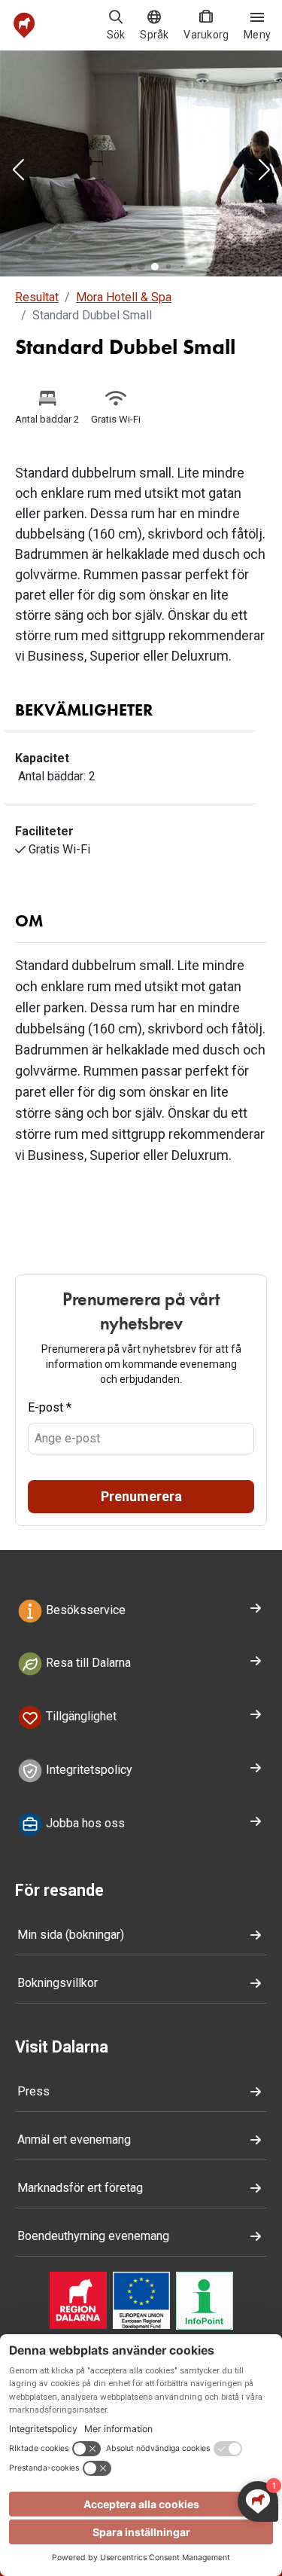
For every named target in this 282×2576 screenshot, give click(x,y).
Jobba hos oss (84, 1823)
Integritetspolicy (88, 1770)
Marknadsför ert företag (80, 2188)
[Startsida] (24, 25)
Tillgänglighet (80, 1717)
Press (33, 2091)
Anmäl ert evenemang (74, 2140)
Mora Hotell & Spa (124, 297)
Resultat (37, 297)
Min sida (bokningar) (71, 1935)
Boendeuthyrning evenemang (93, 2236)
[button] (18, 171)
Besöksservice (84, 1610)
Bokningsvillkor (58, 1983)
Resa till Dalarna (87, 1663)
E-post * (50, 1407)
